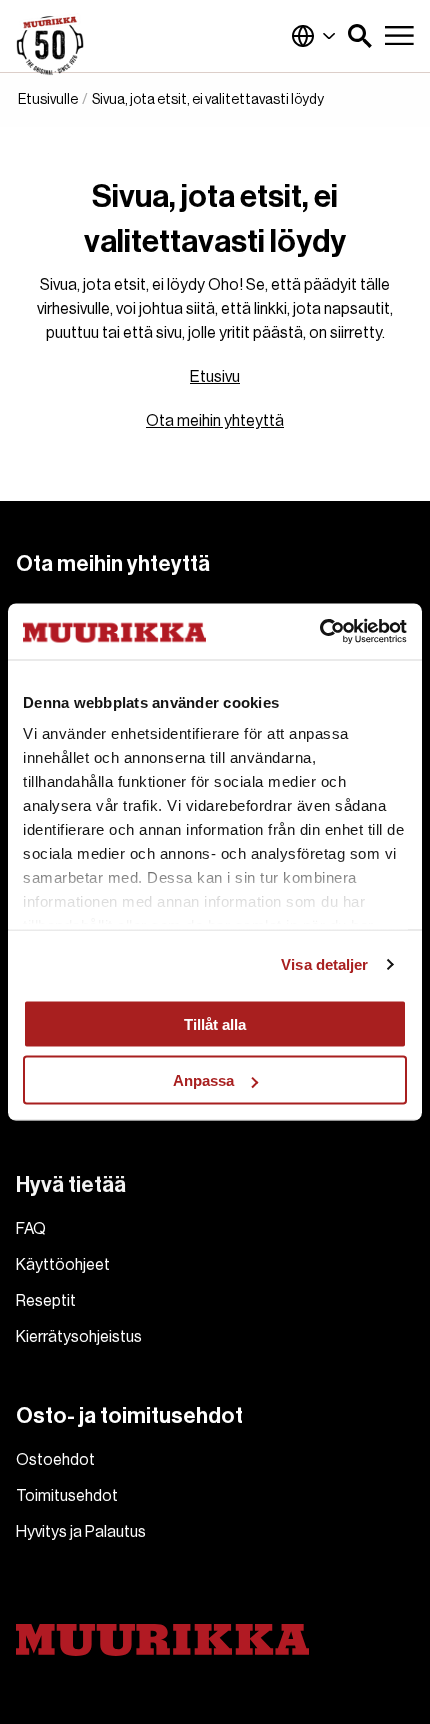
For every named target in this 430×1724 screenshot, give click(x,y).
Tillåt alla (215, 1023)
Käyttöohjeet (63, 1265)
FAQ (31, 1229)
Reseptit (46, 1301)
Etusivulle (48, 100)
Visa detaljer (324, 964)
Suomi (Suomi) (314, 36)
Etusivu (215, 377)
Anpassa (203, 1080)
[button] (360, 36)
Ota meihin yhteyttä (215, 421)
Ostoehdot (55, 1460)
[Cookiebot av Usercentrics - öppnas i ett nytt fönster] (319, 632)
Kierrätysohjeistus (79, 1337)
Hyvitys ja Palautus (81, 1532)
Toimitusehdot (67, 1496)
